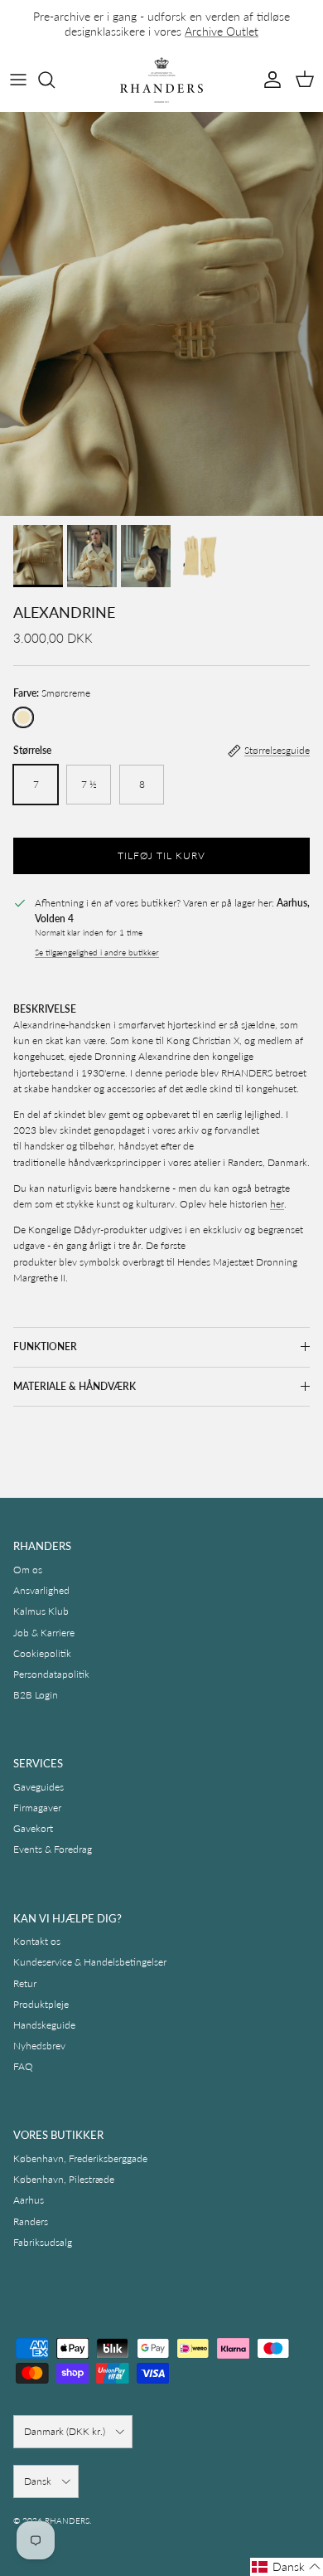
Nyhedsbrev (39, 2046)
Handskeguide (44, 2025)
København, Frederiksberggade (80, 2158)
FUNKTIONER (45, 1346)
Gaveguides (39, 1787)
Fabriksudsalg (43, 2242)
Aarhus (29, 2200)
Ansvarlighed (41, 1590)
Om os (28, 1570)
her (277, 1204)
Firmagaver (37, 1808)
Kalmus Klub (41, 1611)
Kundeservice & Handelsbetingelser (90, 1962)
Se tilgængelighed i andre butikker (97, 953)
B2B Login (36, 1695)
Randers (31, 2221)
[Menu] (18, 80)
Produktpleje (41, 2004)
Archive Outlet (222, 31)
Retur (25, 1983)
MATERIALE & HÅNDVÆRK (75, 1386)
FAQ (23, 2066)
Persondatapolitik (51, 1674)
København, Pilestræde (64, 2179)
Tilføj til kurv (161, 855)
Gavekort (33, 1828)
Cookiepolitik (42, 1653)
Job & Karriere (44, 1633)
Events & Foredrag (53, 1849)
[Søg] (55, 80)
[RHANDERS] (161, 80)
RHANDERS (67, 2520)
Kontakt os (37, 1941)
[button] (287, 2567)
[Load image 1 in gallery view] (161, 314)
